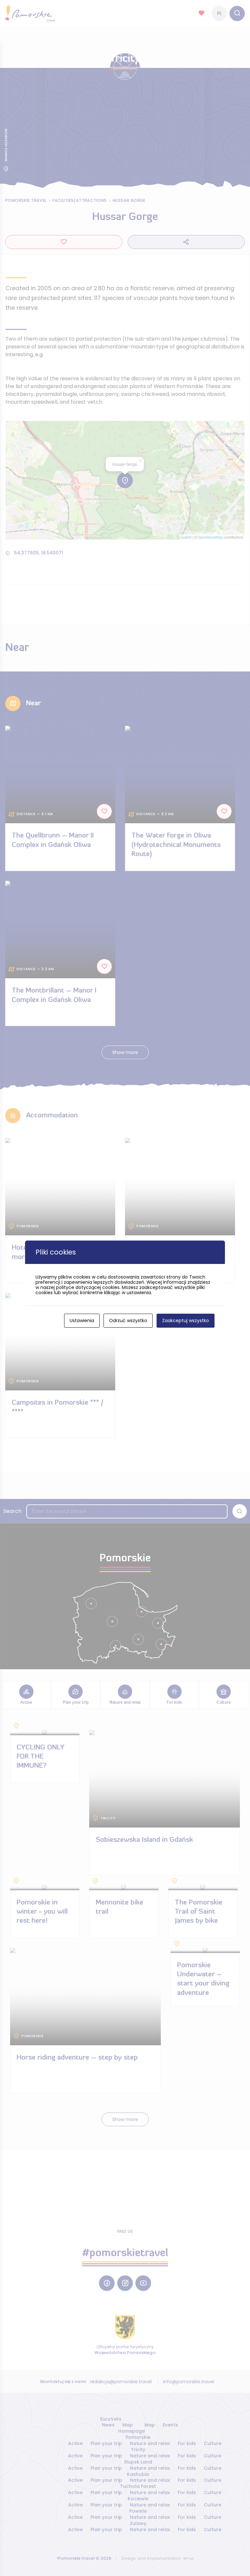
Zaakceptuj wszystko (186, 1321)
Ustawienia (82, 1321)
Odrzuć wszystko (128, 1321)
